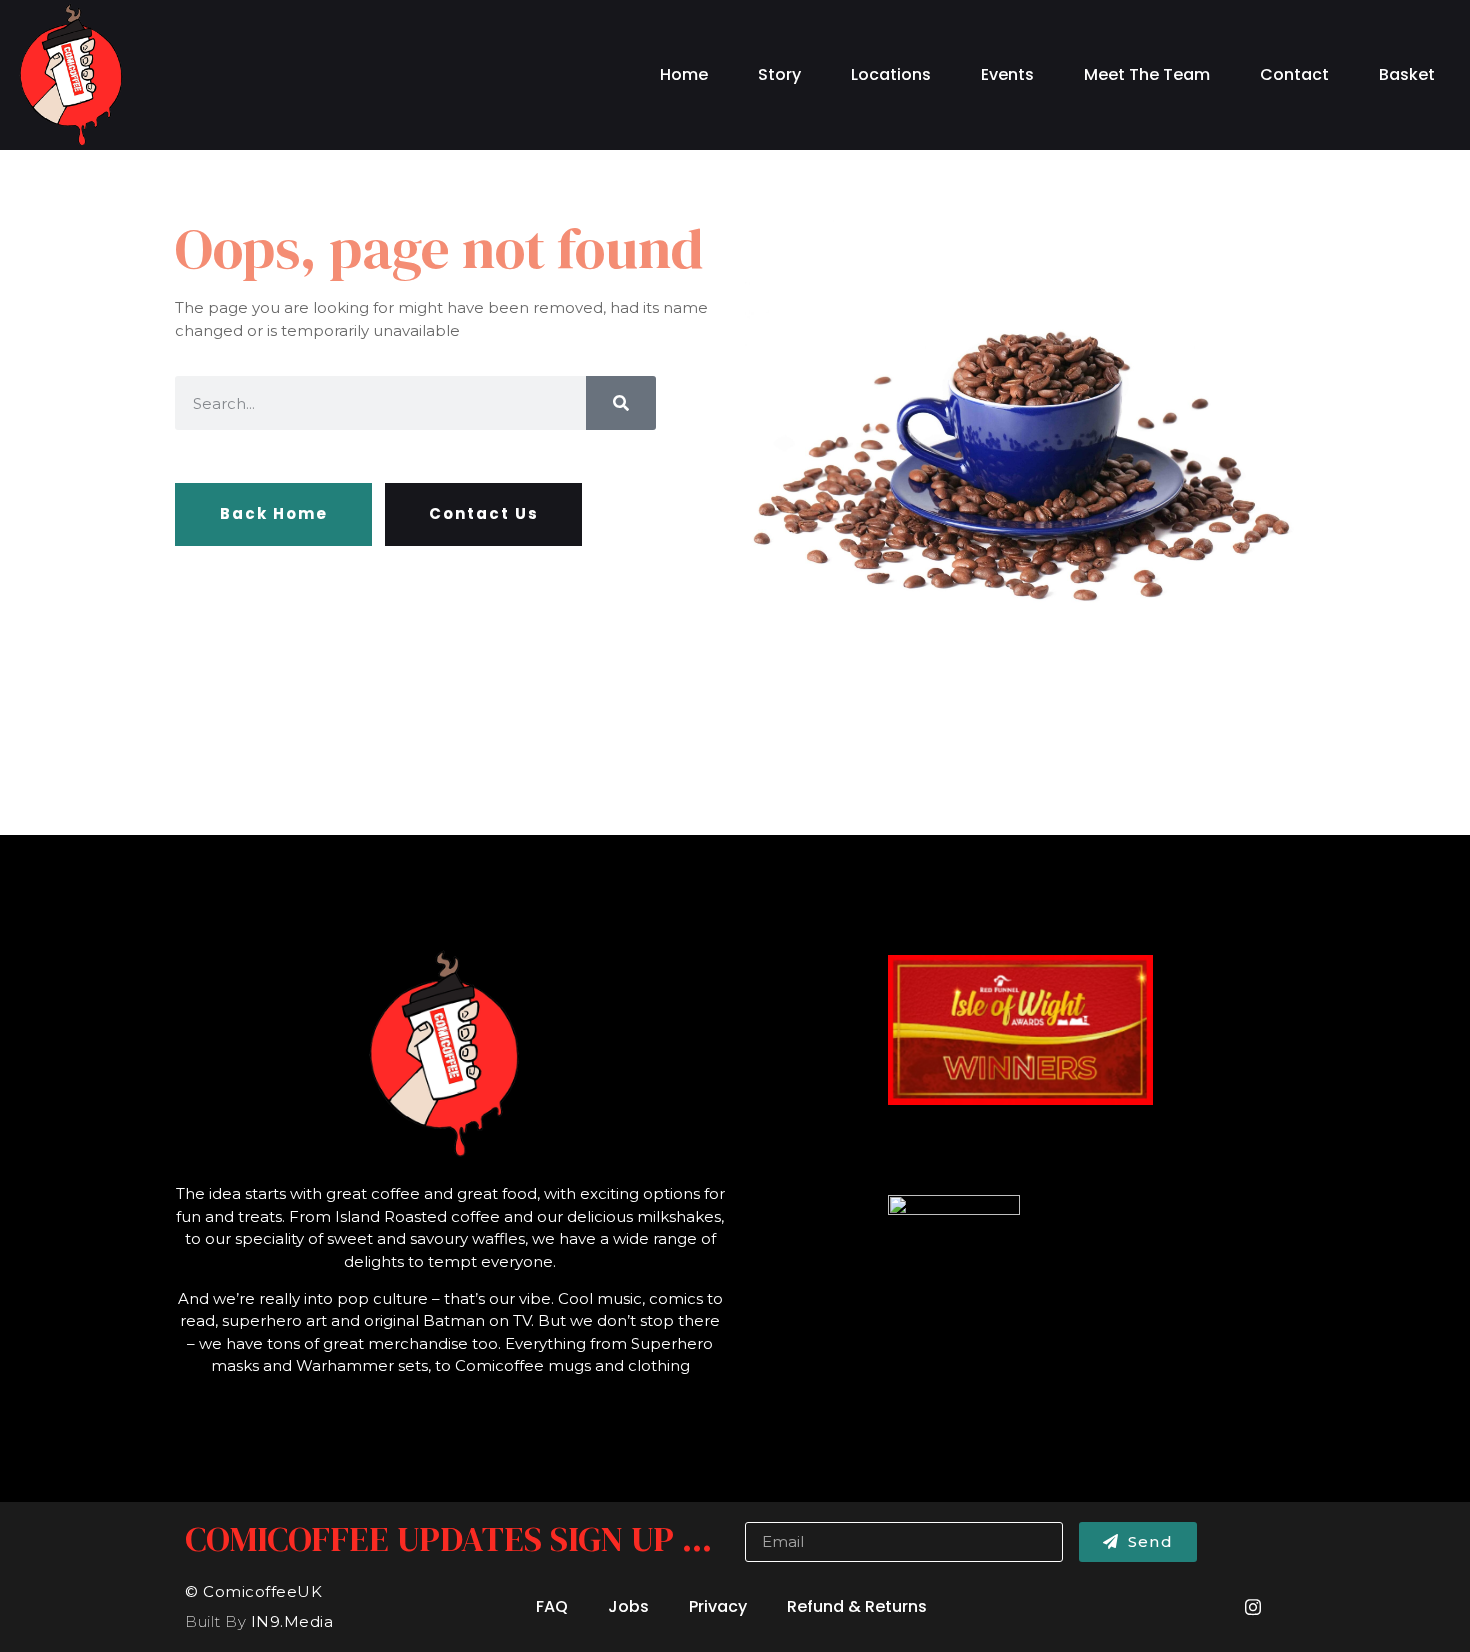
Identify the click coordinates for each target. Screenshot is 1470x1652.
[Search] (621, 403)
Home (684, 74)
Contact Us (484, 513)
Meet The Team (1147, 74)
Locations (891, 74)
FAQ (552, 1606)
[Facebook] (1199, 1607)
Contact (1294, 74)
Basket (1407, 74)
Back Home (274, 513)
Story (779, 74)
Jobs (628, 1606)
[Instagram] (1253, 1607)
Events (1007, 74)
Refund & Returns (857, 1606)
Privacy (718, 1606)
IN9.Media (292, 1621)
